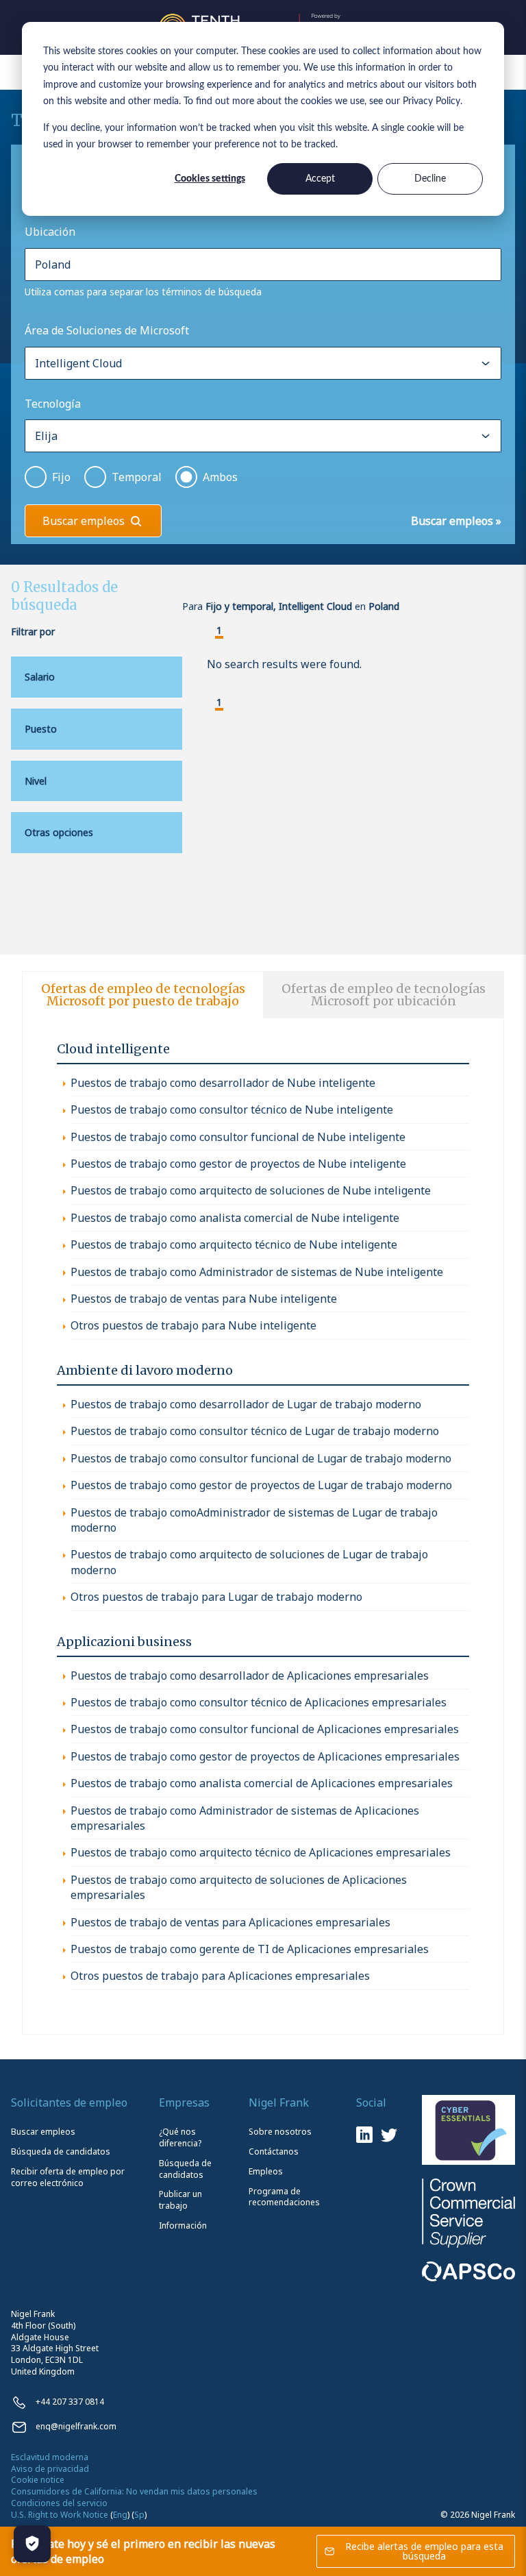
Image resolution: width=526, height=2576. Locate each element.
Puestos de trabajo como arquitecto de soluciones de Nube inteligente (251, 1190)
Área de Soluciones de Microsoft (107, 330)
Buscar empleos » (456, 521)
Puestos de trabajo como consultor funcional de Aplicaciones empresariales (265, 1729)
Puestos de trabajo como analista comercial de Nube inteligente (235, 1218)
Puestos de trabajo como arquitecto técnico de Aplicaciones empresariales (261, 1852)
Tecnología (53, 404)
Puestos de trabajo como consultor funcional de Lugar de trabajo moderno (261, 1458)
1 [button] (219, 631)
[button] (208, 632)
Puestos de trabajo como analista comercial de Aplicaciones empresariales (262, 1783)
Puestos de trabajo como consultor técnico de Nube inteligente (232, 1109)
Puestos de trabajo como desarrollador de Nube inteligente (223, 1083)
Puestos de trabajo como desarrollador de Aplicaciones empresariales (250, 1676)
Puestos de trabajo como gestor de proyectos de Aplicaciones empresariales (265, 1756)
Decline (430, 179)
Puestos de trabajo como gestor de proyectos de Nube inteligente (238, 1164)
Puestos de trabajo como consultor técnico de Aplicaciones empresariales (259, 1702)
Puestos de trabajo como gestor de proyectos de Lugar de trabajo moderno (261, 1485)
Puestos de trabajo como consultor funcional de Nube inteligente (238, 1137)
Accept (320, 179)
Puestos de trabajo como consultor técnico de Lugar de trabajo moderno (255, 1431)
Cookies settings (210, 179)
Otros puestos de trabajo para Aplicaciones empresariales (220, 1976)
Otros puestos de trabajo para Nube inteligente (193, 1325)
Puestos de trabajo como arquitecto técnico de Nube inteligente (234, 1244)
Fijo (61, 477)
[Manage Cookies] (32, 2544)
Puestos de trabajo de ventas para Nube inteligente (204, 1299)
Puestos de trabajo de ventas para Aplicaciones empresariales (230, 1922)
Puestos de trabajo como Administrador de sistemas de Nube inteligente (257, 1272)
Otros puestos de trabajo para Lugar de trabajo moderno (216, 1597)
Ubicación (50, 232)
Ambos (220, 477)
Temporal (137, 477)
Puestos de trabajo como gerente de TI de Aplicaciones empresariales (250, 1949)
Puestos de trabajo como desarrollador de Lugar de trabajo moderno (246, 1404)
